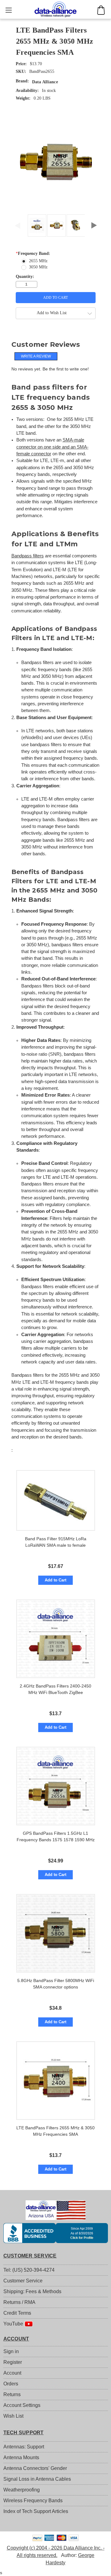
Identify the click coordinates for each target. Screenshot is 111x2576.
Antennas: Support (24, 2447)
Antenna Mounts (21, 2457)
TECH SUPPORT (24, 2433)
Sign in (11, 2351)
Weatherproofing (22, 2490)
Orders (11, 2384)
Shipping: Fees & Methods (32, 2291)
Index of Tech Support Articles (36, 2511)
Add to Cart (55, 1580)
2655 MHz (38, 261)
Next (94, 224)
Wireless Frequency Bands (33, 2501)
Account (12, 2373)
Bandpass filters (28, 556)
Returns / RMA (19, 2302)
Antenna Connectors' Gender (35, 2468)
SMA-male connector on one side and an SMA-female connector (52, 447)
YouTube (14, 2324)
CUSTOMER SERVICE (30, 2256)
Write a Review (36, 356)
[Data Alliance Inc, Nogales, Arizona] (56, 2233)
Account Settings (22, 2405)
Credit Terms (17, 2313)
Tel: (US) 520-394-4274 (29, 2270)
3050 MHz (38, 267)
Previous (17, 224)
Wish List (13, 2416)
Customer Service (23, 2281)
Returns (12, 2394)
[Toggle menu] (8, 10)
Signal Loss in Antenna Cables (37, 2479)
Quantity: (25, 277)
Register (13, 2362)
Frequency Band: (33, 253)
